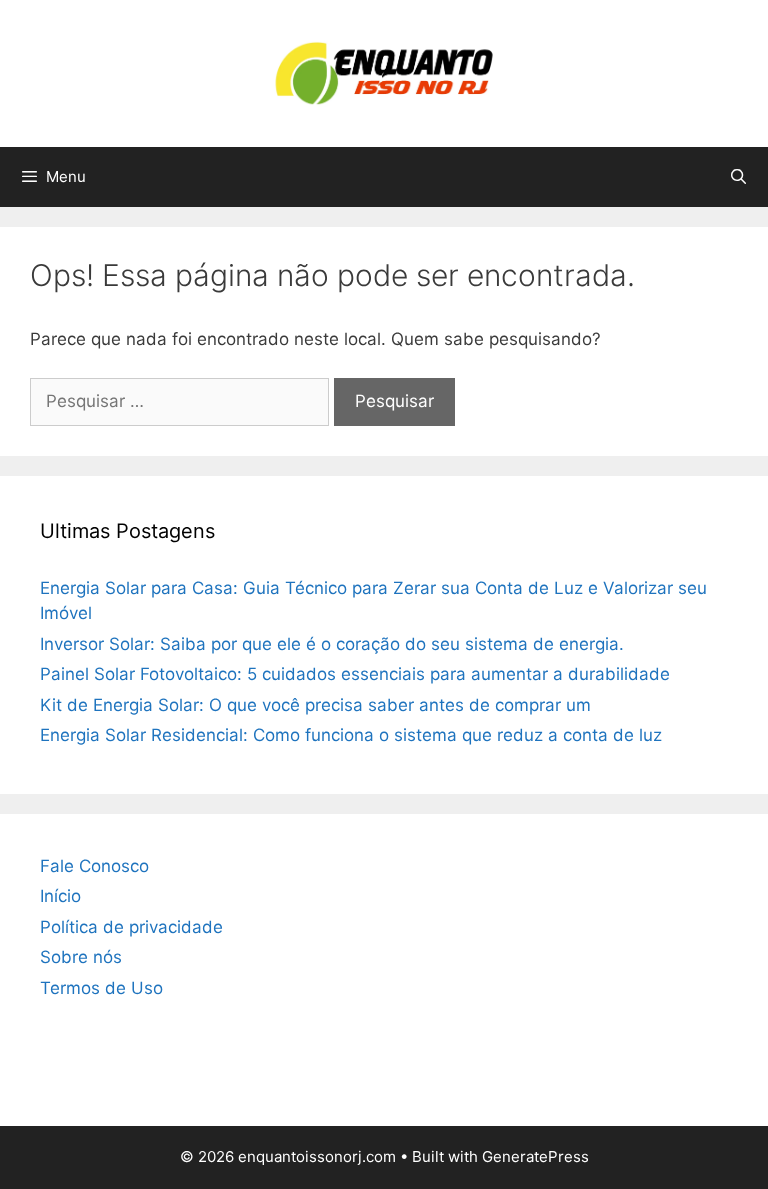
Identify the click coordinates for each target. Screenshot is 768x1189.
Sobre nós (81, 957)
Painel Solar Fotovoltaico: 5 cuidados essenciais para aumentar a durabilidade (355, 674)
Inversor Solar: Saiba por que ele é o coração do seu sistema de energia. (332, 644)
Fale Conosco (94, 866)
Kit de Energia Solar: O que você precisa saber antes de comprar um (315, 705)
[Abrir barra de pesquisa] (738, 177)
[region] (384, 1109)
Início (60, 896)
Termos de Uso (101, 988)
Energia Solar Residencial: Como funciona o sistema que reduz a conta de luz (351, 735)
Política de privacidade (131, 927)
